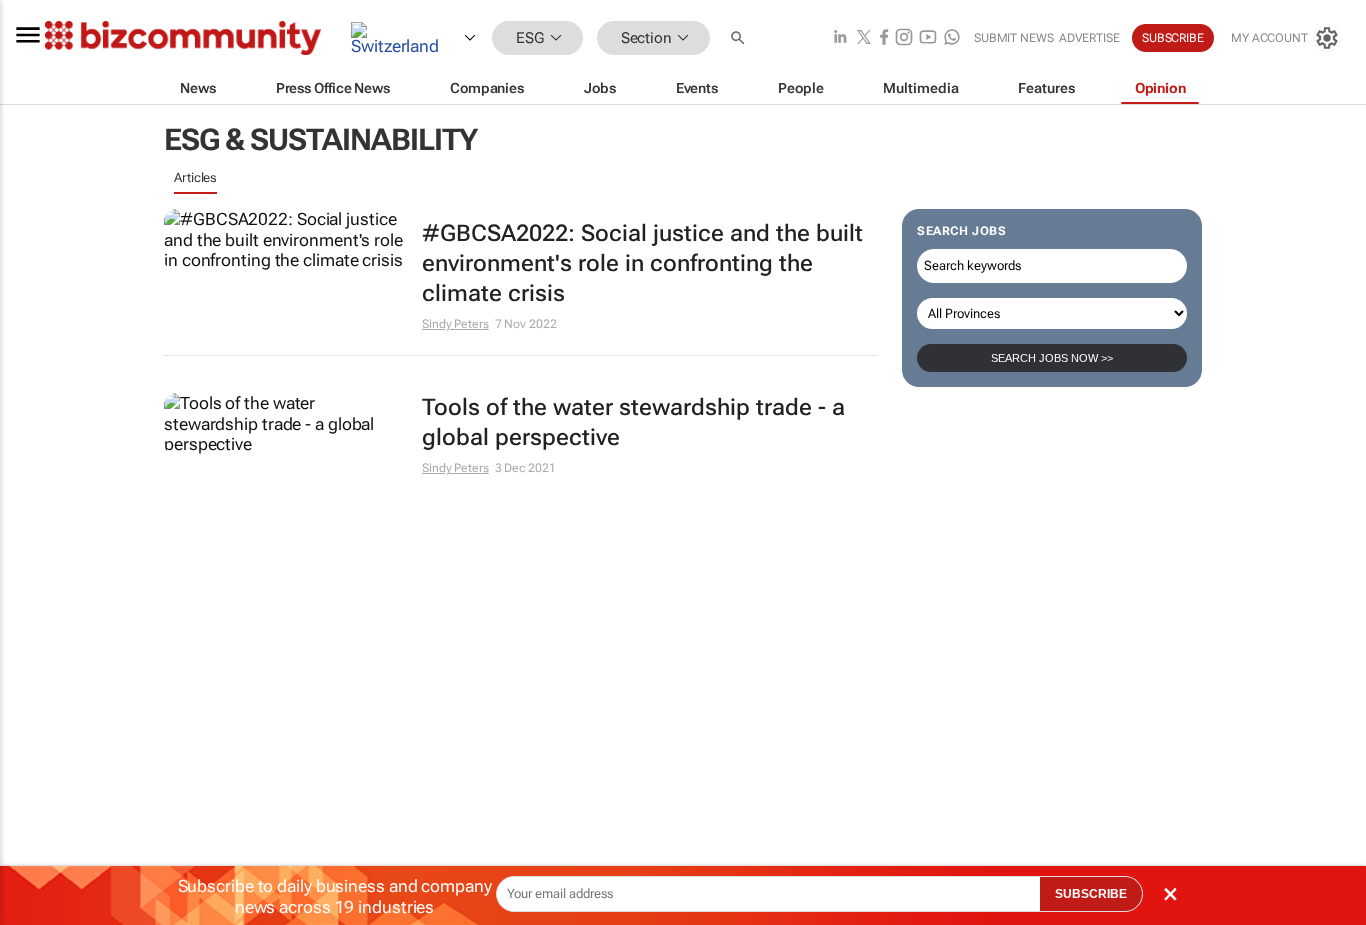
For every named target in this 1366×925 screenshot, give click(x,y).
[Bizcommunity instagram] (904, 38)
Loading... (202, 526)
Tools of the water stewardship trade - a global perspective (633, 422)
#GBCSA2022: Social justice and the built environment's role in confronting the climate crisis (642, 263)
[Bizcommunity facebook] (884, 38)
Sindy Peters (455, 324)
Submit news (1014, 38)
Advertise (1089, 38)
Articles (195, 177)
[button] (740, 38)
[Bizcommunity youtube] (928, 38)
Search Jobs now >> (1052, 358)
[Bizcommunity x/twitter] (864, 38)
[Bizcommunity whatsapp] (952, 38)
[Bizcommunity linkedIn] (840, 38)
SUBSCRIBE (1091, 894)
